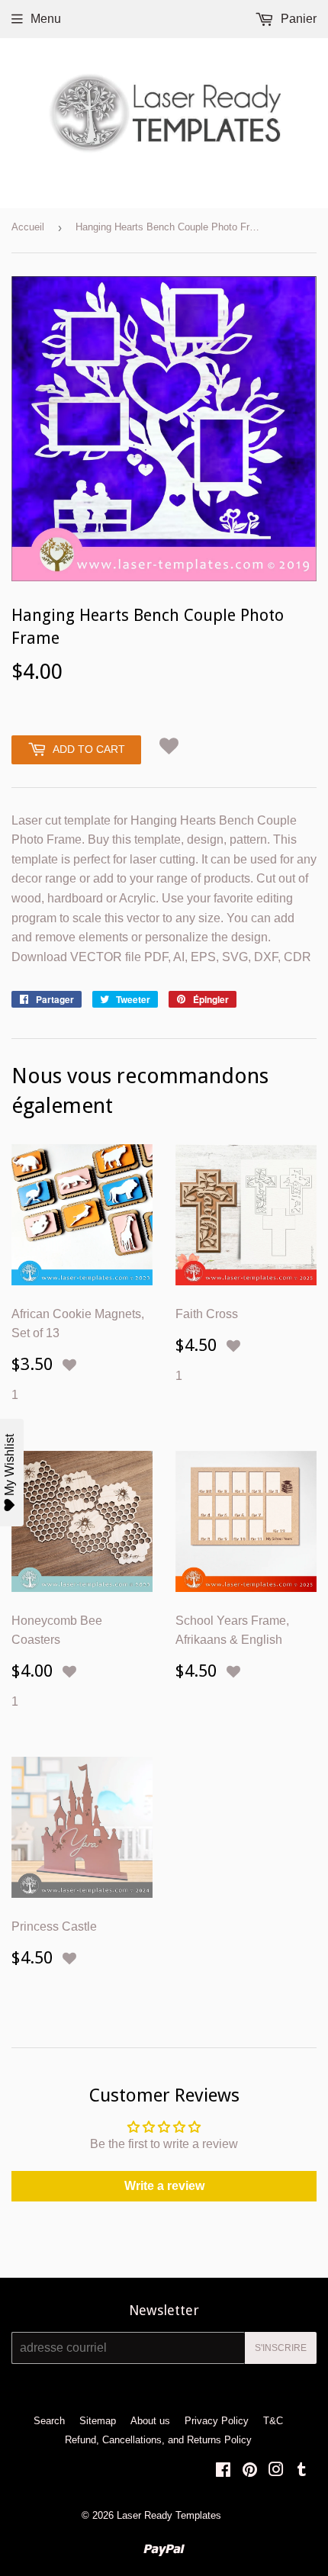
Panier (297, 19)
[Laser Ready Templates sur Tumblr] (302, 2471)
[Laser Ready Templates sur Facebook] (223, 2471)
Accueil (28, 227)
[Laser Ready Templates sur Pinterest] (250, 2471)
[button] (169, 746)
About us (150, 2421)
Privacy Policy (217, 2421)
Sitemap (98, 2421)
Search (49, 2421)
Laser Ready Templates (169, 2515)
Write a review (164, 2186)
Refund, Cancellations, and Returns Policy (158, 2440)
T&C (273, 2421)
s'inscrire (281, 2348)
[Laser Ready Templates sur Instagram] (276, 2471)
